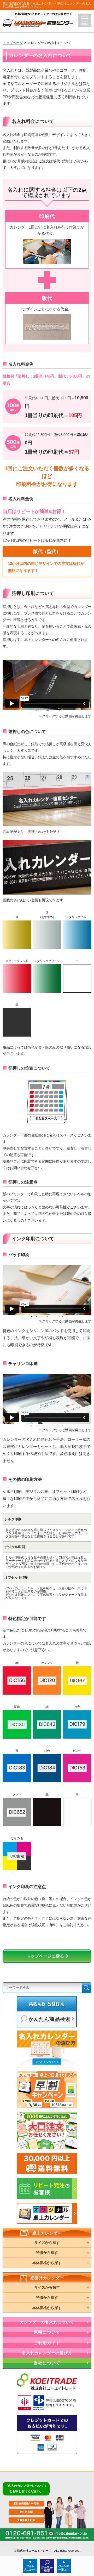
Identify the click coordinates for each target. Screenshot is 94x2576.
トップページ (13, 43)
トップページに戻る (45, 1956)
